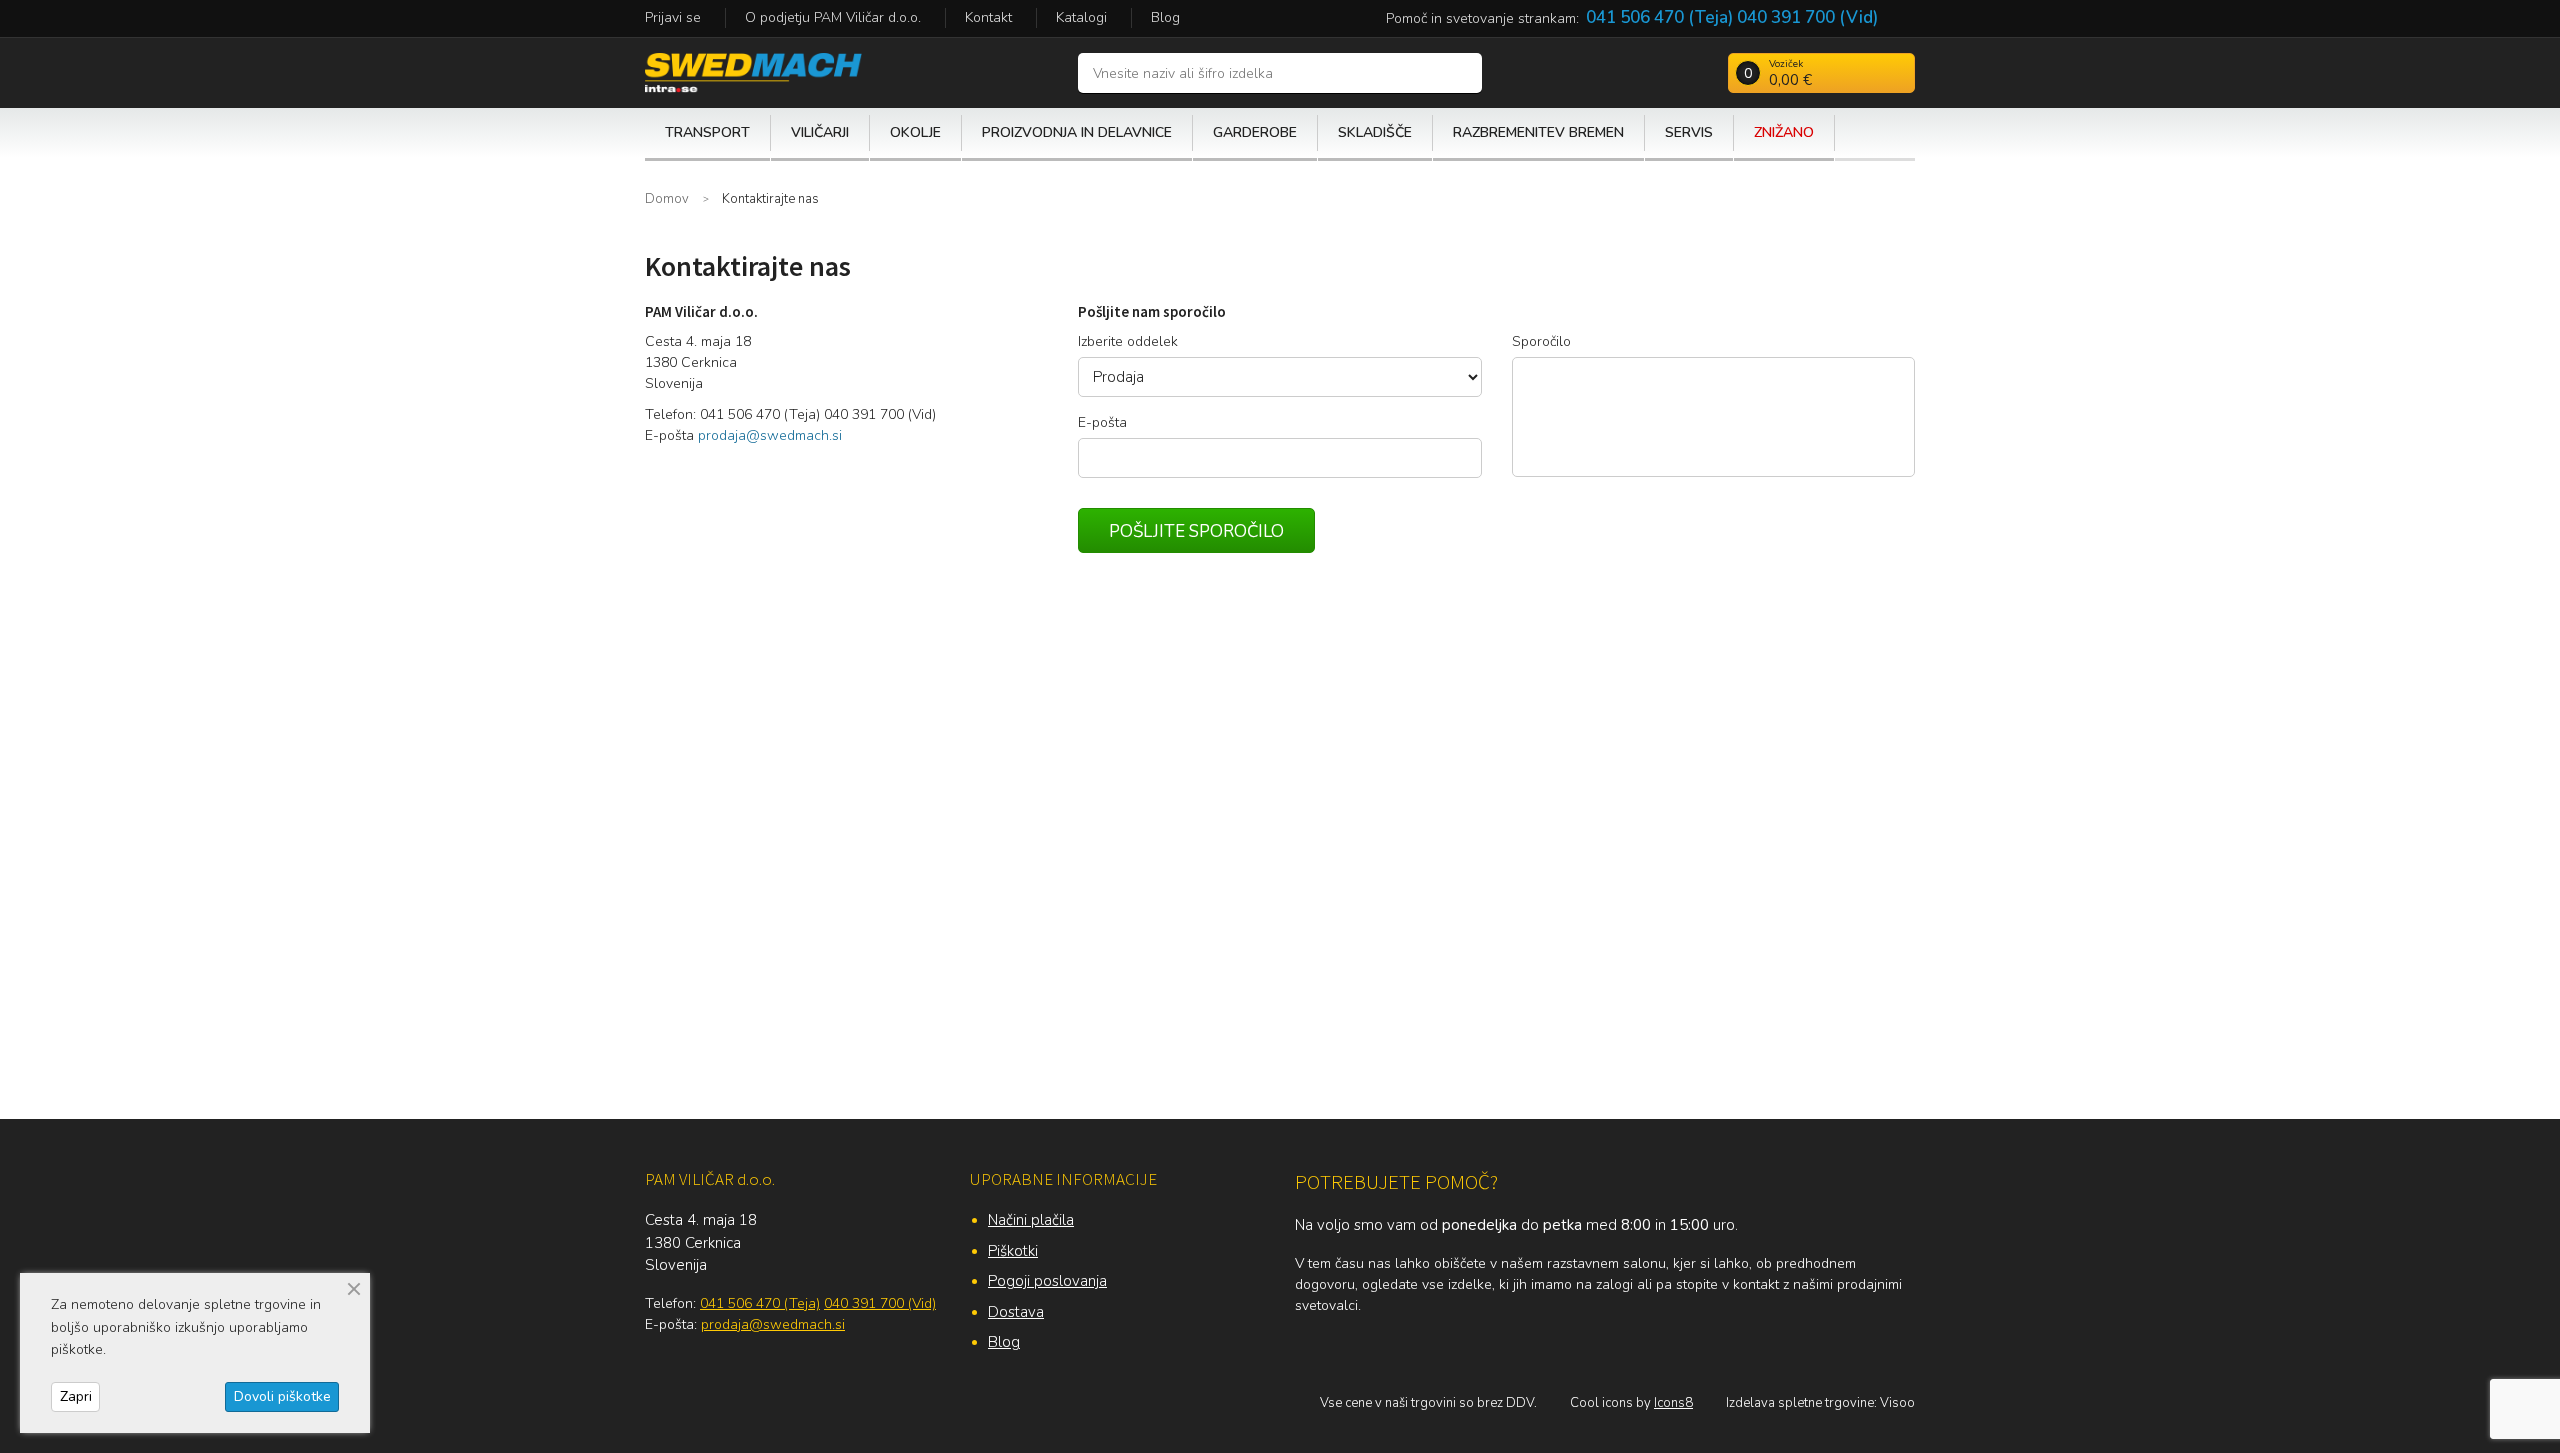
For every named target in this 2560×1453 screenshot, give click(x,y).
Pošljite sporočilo (1196, 531)
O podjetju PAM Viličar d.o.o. (833, 17)
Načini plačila (1031, 1220)
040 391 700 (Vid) (1807, 17)
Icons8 (1673, 1403)
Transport (707, 132)
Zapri (76, 1396)
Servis (1689, 132)
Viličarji (820, 132)
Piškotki (1013, 1251)
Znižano (1784, 132)
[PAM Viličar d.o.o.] (753, 71)
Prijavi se (673, 17)
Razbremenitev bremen (1538, 132)
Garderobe (1255, 132)
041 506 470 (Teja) (1659, 17)
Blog (1165, 17)
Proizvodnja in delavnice (1077, 132)
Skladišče (1375, 132)
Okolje (915, 132)
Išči (1462, 73)
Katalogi (1081, 17)
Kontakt (988, 17)
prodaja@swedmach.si (770, 435)
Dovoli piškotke (282, 1396)
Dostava (1016, 1312)
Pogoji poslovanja (1047, 1281)
